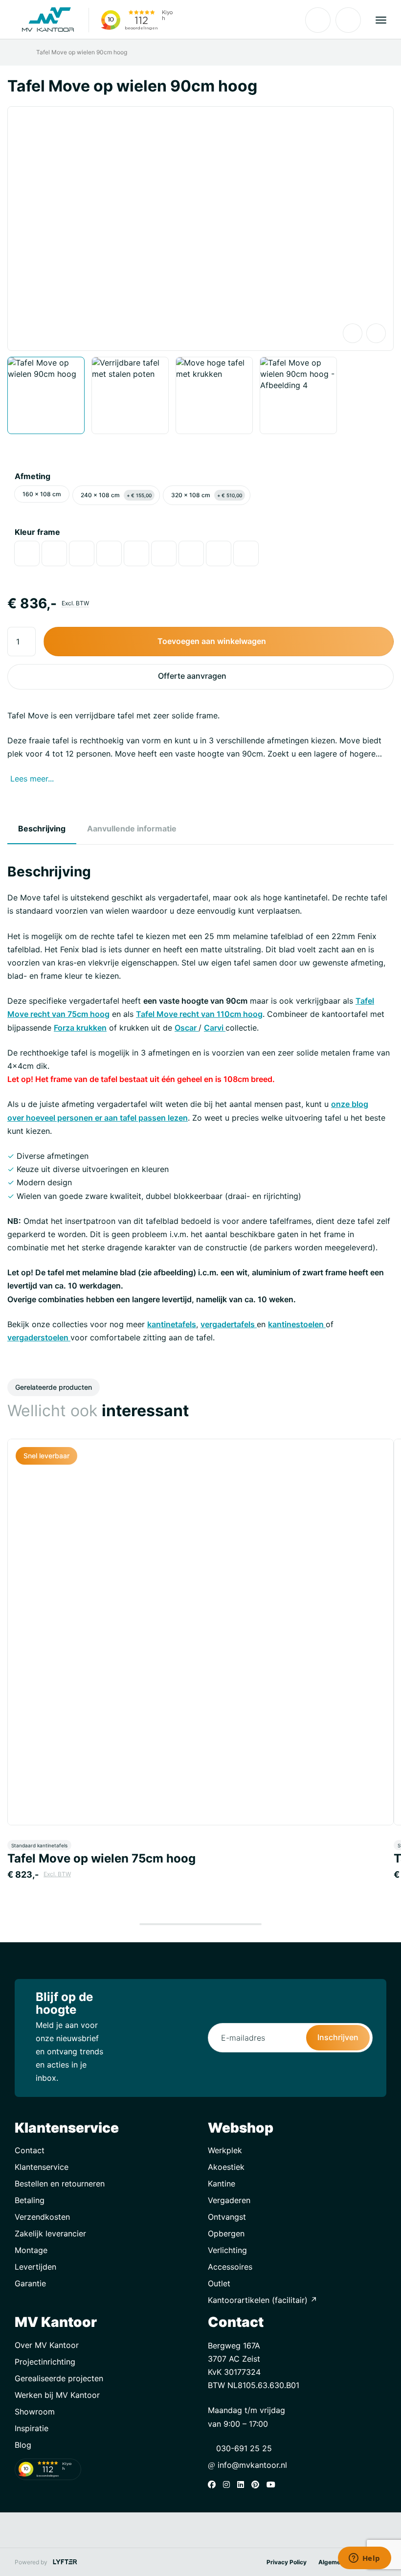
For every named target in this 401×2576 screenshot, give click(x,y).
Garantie (30, 2283)
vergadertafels (229, 1324)
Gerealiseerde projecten (59, 2378)
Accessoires (230, 2267)
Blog (23, 2445)
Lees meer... (32, 779)
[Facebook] (214, 2484)
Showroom (35, 2412)
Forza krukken (80, 1028)
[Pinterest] (258, 2484)
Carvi (215, 1028)
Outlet (219, 2283)
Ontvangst (227, 2217)
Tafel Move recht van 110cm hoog (199, 1014)
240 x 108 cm (116, 495)
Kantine (222, 2184)
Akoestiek (226, 2167)
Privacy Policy (287, 2562)
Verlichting (227, 2250)
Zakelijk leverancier (50, 2233)
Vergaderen (229, 2200)
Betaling (30, 2200)
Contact (30, 2150)
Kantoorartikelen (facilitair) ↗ (263, 2300)
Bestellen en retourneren (60, 2184)
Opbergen (226, 2233)
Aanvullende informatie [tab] (132, 828)
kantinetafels (172, 1324)
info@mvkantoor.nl (251, 2465)
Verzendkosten (42, 2217)
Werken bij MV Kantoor (57, 2395)
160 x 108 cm (42, 494)
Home (21, 52)
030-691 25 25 (243, 2448)
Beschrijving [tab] (42, 828)
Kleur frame (37, 532)
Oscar (187, 1028)
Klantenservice (42, 2167)
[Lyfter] (65, 2562)
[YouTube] (273, 2484)
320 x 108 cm (207, 495)
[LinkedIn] (243, 2484)
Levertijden (35, 2267)
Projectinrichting (45, 2362)
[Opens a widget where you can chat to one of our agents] (364, 2559)
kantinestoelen (297, 1324)
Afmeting (33, 476)
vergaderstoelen (39, 1337)
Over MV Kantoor (47, 2345)
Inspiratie (32, 2428)
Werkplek (225, 2150)
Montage (31, 2250)
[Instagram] (229, 2484)
